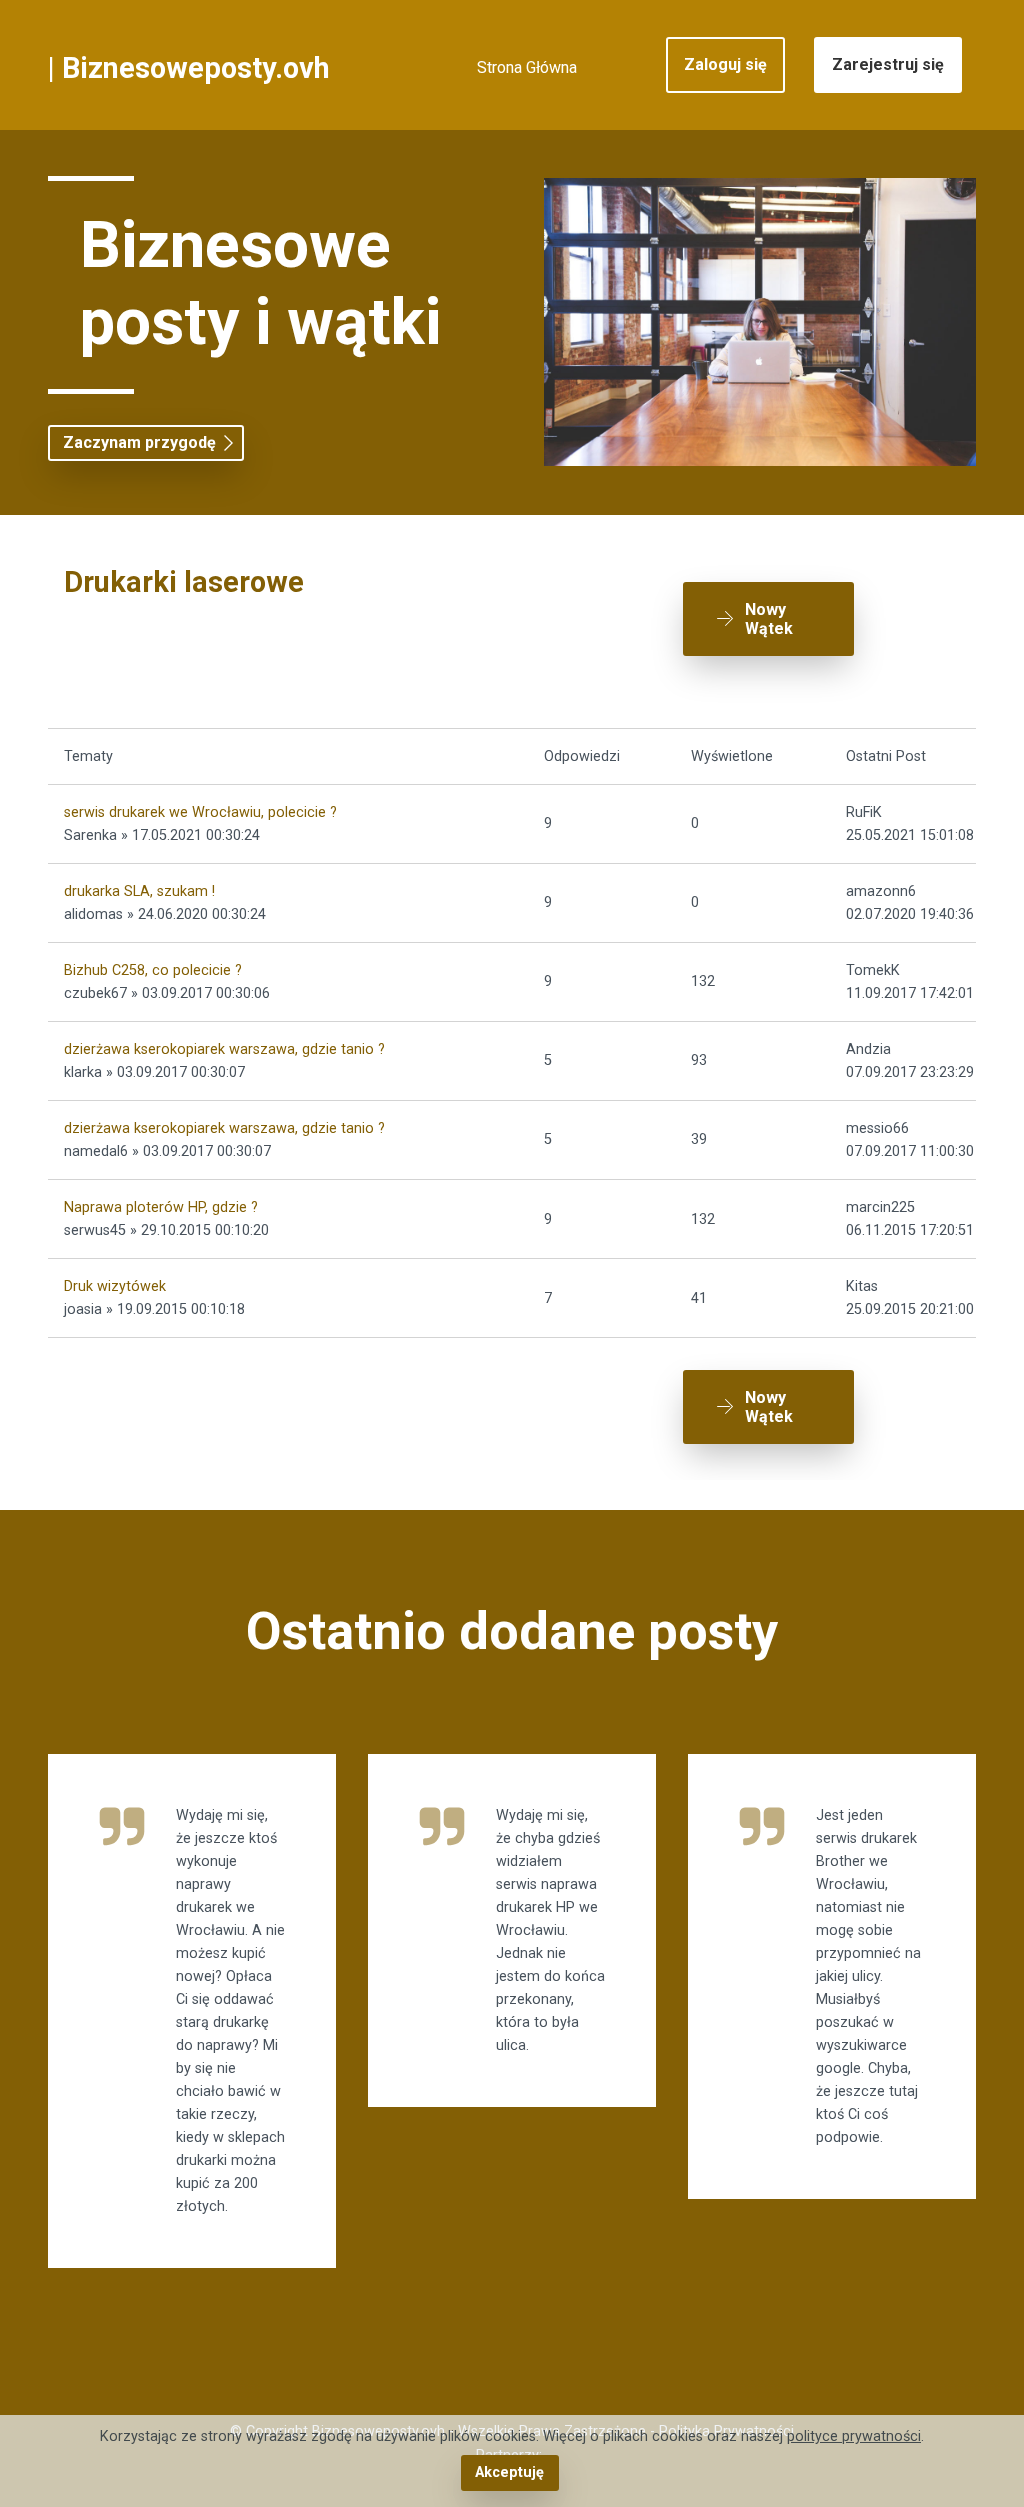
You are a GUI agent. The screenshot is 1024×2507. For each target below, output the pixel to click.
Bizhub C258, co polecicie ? (153, 970)
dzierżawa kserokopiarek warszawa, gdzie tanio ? (224, 1049)
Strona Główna (527, 67)
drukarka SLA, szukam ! (139, 891)
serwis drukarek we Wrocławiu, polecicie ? (200, 812)
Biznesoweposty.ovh (196, 68)
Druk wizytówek (115, 1286)
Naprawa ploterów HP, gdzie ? (161, 1207)
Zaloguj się (725, 64)
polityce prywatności (854, 2436)
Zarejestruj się (888, 64)
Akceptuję (509, 2472)
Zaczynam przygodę (139, 442)
